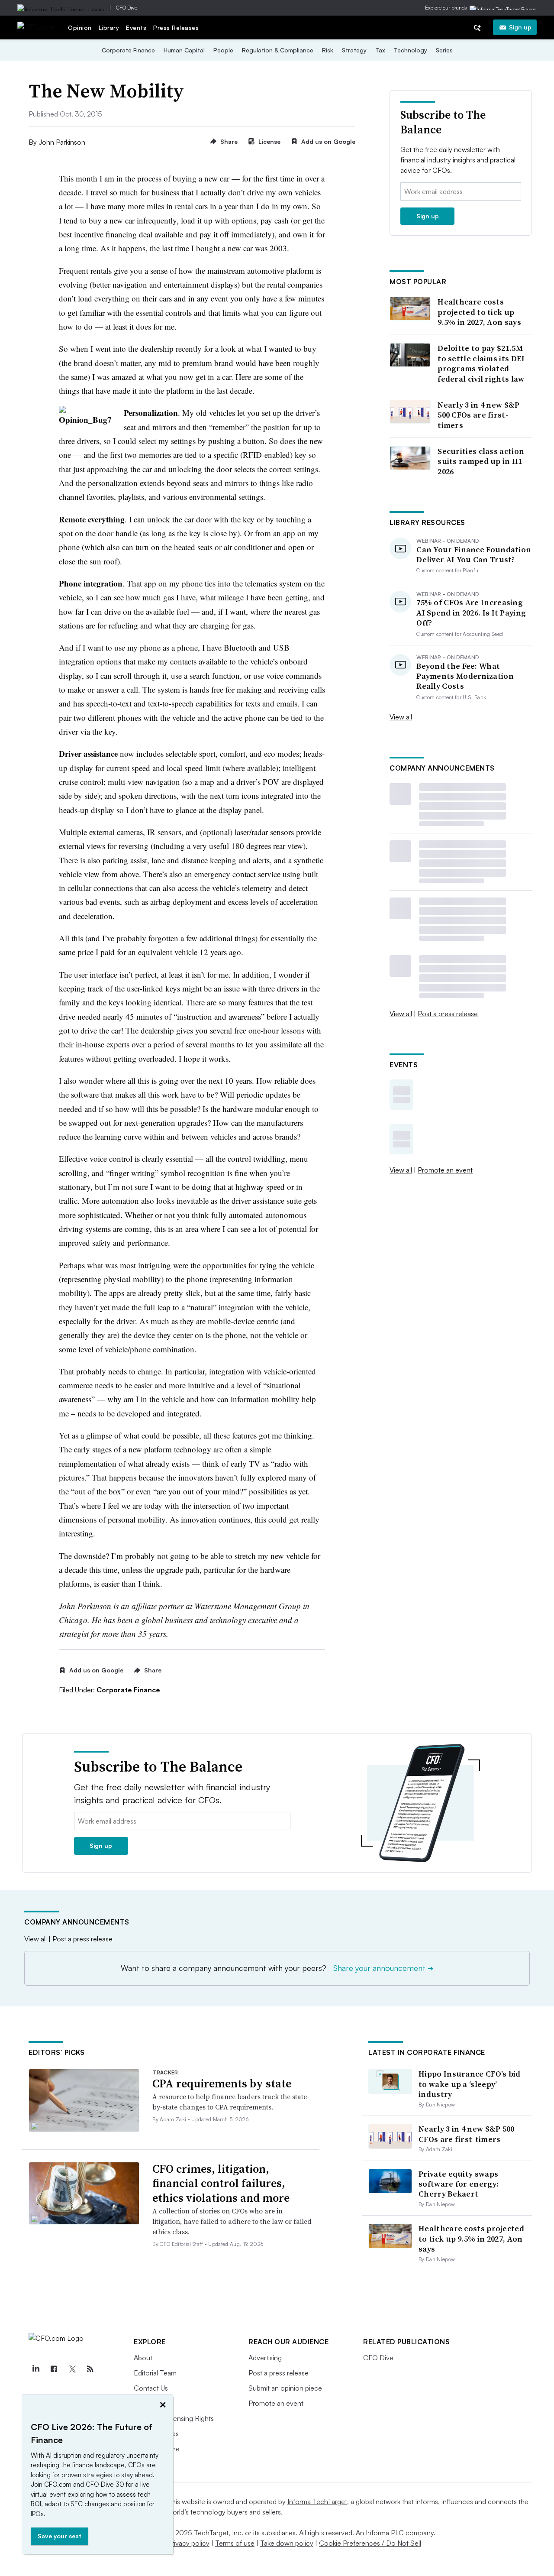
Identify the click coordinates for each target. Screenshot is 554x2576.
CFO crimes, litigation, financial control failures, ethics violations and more (221, 2184)
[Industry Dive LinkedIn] (35, 2369)
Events (136, 28)
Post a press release (448, 1014)
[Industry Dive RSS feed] (90, 2369)
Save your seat (60, 2536)
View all (401, 717)
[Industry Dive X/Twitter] (72, 2369)
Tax (380, 50)
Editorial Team (155, 2373)
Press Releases (176, 28)
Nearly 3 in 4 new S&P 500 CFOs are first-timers (478, 415)
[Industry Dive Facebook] (54, 2369)
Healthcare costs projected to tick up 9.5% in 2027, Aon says (479, 312)
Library (109, 28)
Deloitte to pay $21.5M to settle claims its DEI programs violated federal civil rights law (481, 363)
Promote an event (445, 1170)
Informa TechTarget (317, 2501)
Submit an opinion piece (285, 2388)
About (143, 2358)
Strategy (354, 50)
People (223, 50)
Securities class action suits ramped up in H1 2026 (481, 461)
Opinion (80, 28)
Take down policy (287, 2543)
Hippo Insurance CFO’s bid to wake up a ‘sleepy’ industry (470, 2084)
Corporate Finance (128, 50)
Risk (328, 50)
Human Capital (184, 50)
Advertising (265, 2358)
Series (444, 50)
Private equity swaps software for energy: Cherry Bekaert (459, 2184)
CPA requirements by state (222, 2083)
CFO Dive (127, 8)
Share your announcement (383, 1968)
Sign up (520, 27)
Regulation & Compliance (278, 50)
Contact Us (151, 2388)
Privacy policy (188, 2543)
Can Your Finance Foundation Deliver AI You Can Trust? (474, 555)
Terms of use (235, 2543)
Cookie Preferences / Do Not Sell (370, 2543)
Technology (411, 50)
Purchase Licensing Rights (174, 2418)
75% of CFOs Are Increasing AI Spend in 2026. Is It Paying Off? (471, 612)
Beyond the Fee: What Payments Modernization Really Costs (465, 676)
